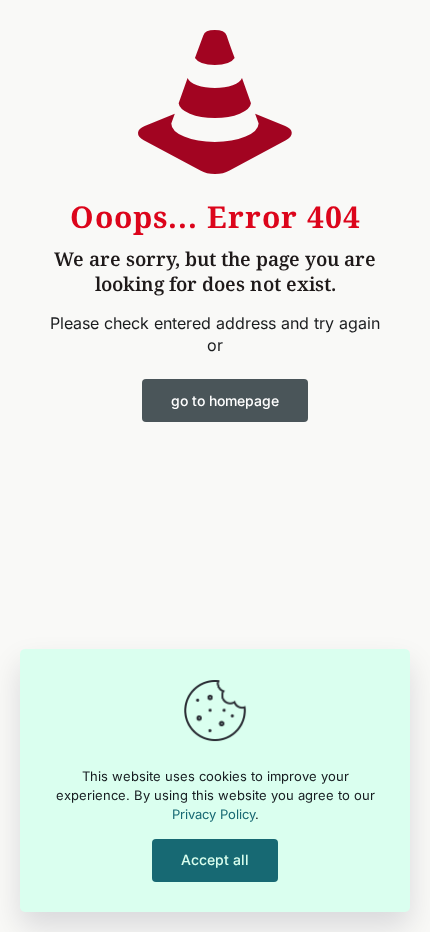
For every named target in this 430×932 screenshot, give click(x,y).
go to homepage (225, 400)
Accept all (215, 859)
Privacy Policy (213, 814)
